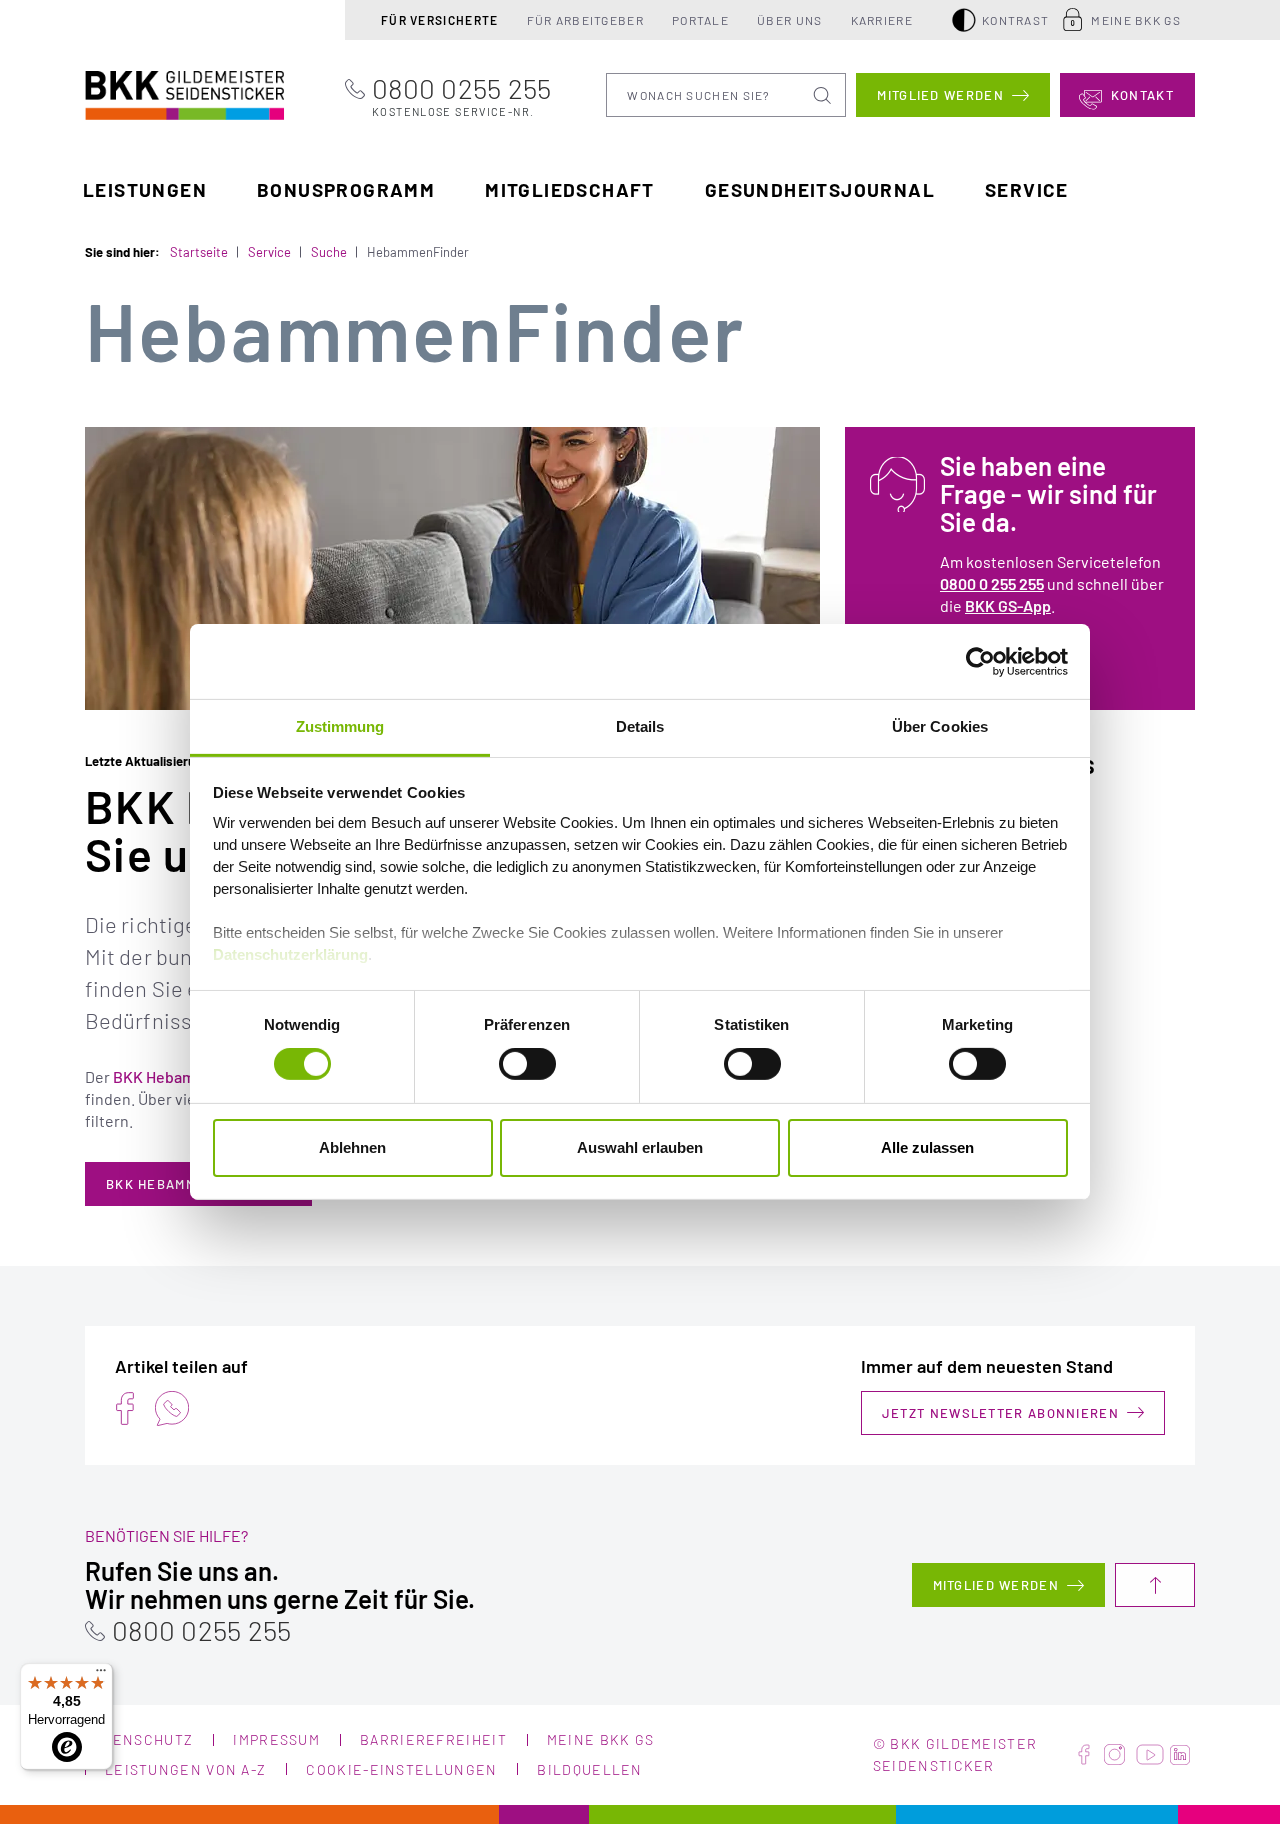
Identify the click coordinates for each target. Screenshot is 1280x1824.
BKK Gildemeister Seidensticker (147, 92)
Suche (329, 252)
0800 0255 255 (462, 95)
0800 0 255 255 (992, 583)
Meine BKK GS (1136, 20)
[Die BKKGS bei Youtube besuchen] (1150, 1755)
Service (1027, 189)
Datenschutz (139, 1739)
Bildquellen (589, 1769)
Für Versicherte (440, 20)
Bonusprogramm (346, 189)
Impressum (276, 1739)
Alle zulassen (927, 1147)
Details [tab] (640, 726)
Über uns (789, 20)
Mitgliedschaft (570, 189)
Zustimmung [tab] (340, 726)
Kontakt (1142, 95)
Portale (700, 20)
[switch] (527, 1064)
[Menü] (101, 1675)
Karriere (882, 20)
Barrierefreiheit (433, 1739)
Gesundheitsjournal (820, 189)
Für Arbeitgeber (586, 20)
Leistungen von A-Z (185, 1769)
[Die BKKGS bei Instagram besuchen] (1114, 1755)
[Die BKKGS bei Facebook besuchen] (1084, 1755)
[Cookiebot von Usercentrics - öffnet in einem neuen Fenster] (980, 661)
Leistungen (145, 189)
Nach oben (1155, 1585)
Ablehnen (352, 1147)
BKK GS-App (1008, 605)
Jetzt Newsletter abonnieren (1000, 1413)
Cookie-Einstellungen (401, 1769)
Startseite (199, 252)
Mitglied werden (940, 95)
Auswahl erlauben (640, 1147)
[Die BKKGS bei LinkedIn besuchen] (1180, 1755)
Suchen (824, 95)
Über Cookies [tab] (940, 726)
